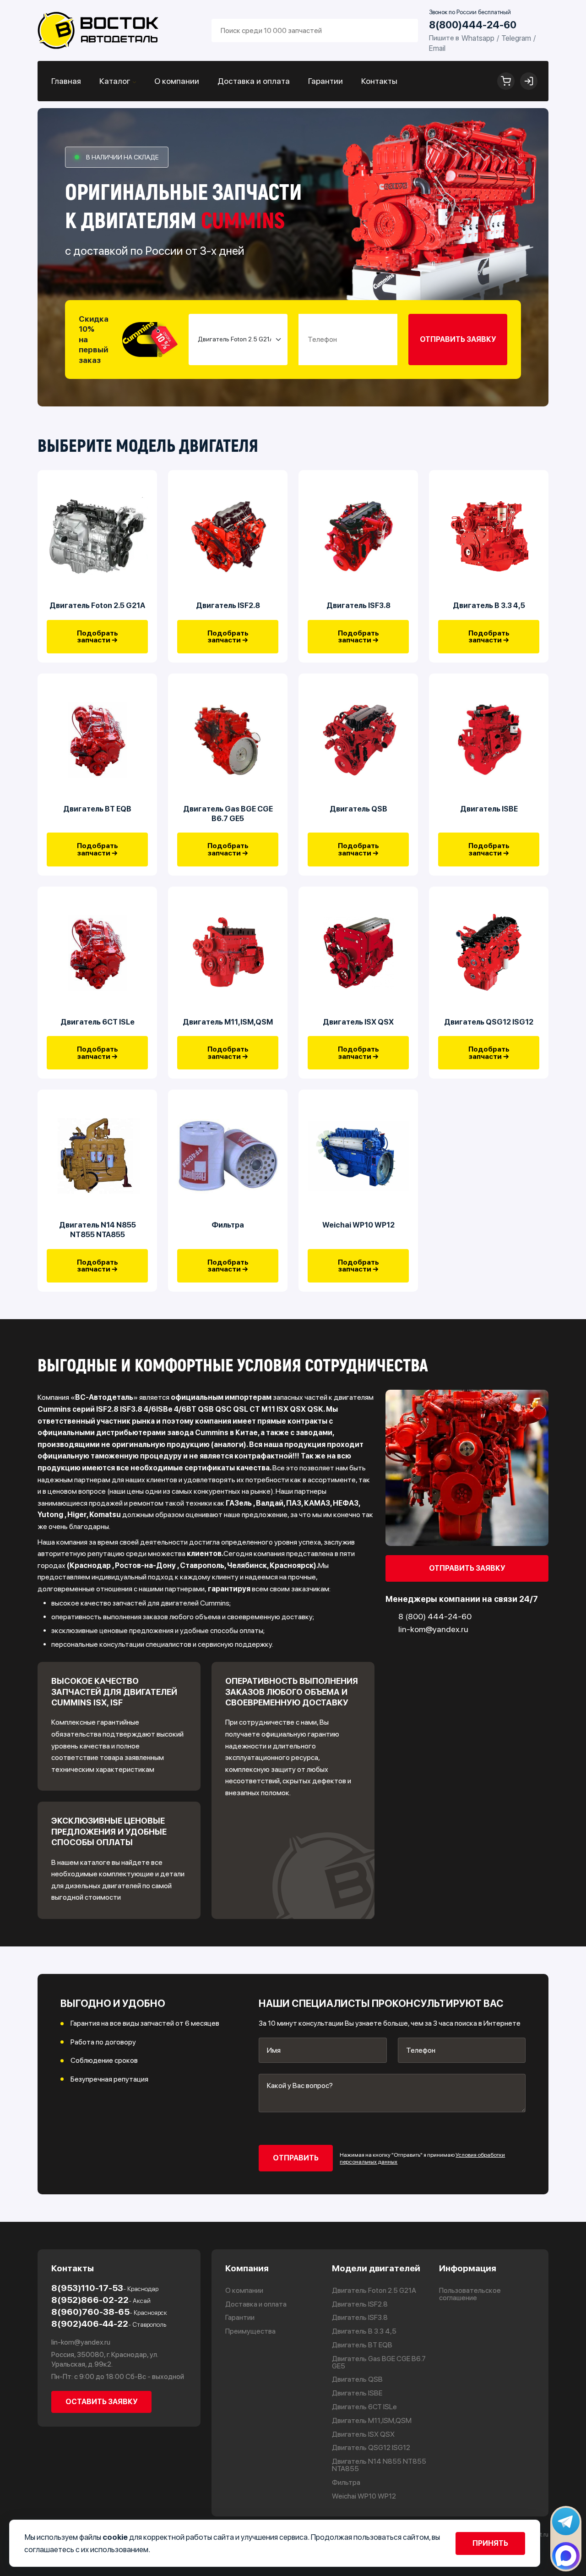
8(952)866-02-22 (101, 2300)
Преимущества (250, 2331)
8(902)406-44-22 (109, 2324)
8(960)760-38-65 (109, 2312)
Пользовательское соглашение (470, 2294)
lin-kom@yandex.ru (81, 2342)
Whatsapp (478, 38)
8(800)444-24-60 (473, 25)
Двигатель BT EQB (97, 809)
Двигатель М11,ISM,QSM (228, 1022)
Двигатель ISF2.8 (228, 605)
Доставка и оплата (254, 81)
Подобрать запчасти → (98, 637)
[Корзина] (506, 81)
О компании (177, 81)
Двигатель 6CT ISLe (98, 1022)
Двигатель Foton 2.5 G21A (97, 605)
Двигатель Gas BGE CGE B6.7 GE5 (228, 814)
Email (437, 48)
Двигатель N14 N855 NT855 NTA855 (98, 1230)
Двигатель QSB (358, 809)
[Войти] (529, 81)
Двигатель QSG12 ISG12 (489, 1022)
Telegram (516, 38)
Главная (66, 81)
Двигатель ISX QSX (358, 1022)
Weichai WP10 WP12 (358, 1225)
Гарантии (326, 81)
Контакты (379, 81)
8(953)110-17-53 (105, 2288)
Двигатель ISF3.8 (358, 605)
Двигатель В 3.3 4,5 (489, 605)
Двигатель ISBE (489, 809)
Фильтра (228, 1225)
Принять (490, 2543)
